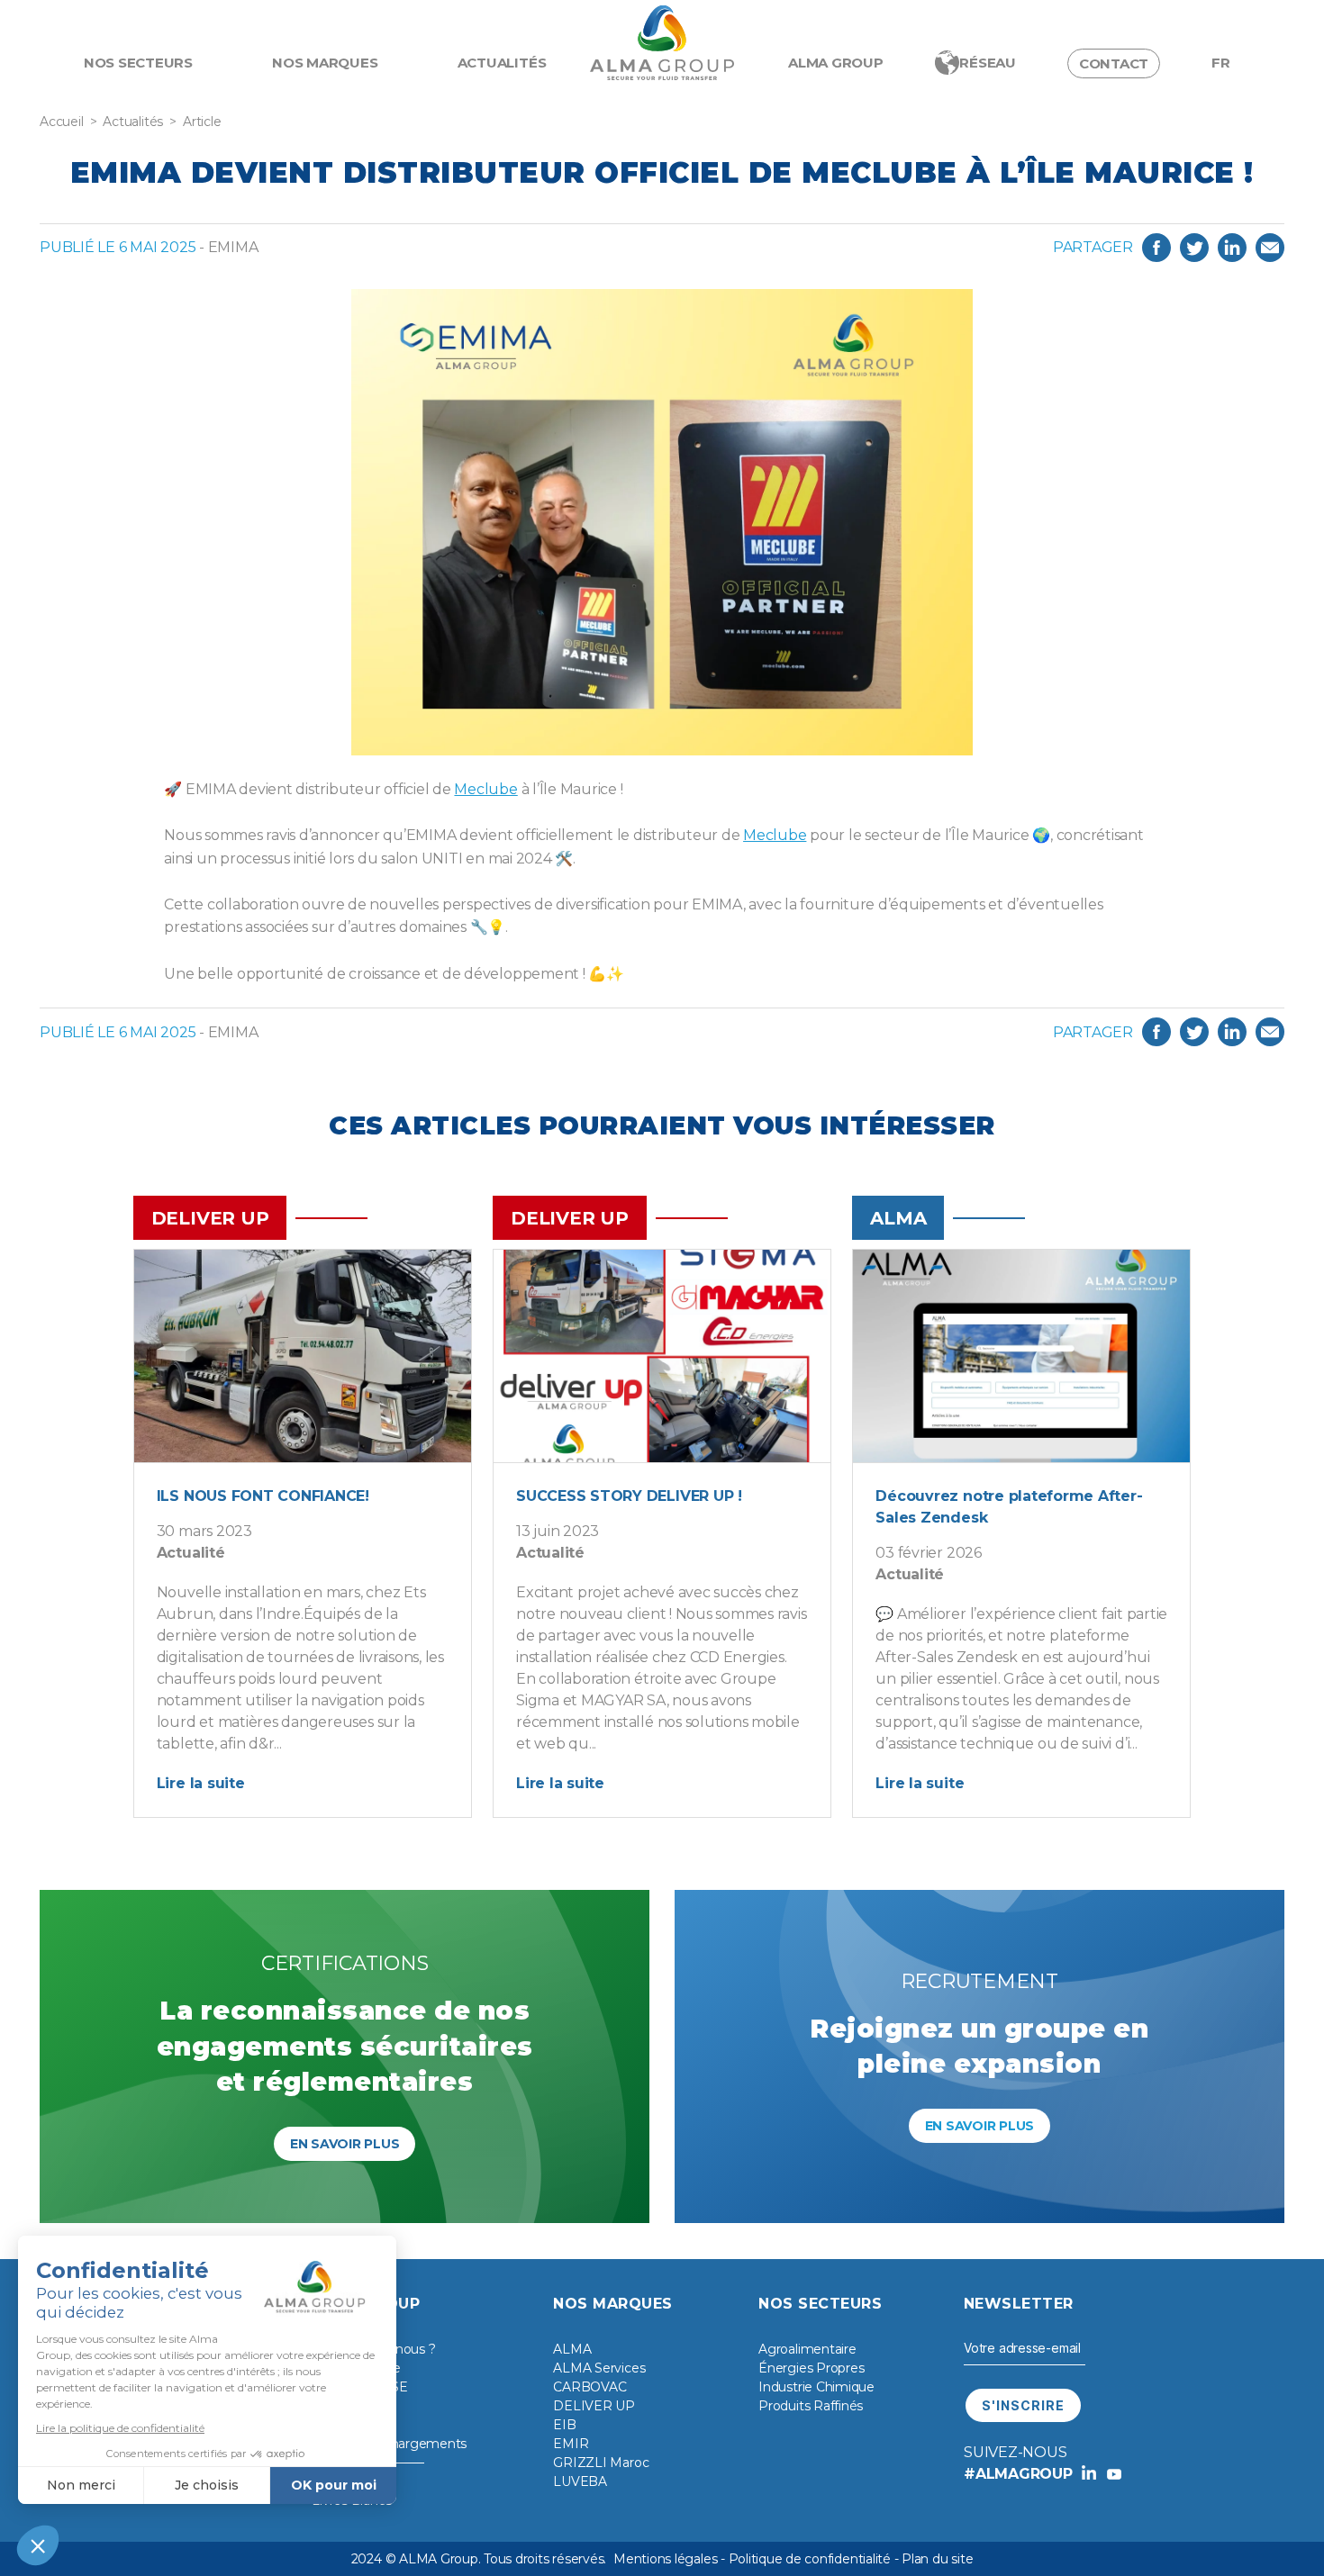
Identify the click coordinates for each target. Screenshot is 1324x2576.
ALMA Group (836, 63)
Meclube (485, 789)
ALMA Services (599, 2368)
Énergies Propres (811, 2368)
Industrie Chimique (816, 2387)
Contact (1114, 63)
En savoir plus (345, 2144)
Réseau (988, 63)
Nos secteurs (138, 63)
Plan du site (937, 2559)
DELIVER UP (594, 2406)
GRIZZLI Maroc (601, 2463)
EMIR (571, 2444)
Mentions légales (665, 2559)
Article (202, 122)
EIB (564, 2425)
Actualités (502, 63)
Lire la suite (201, 1783)
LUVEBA (580, 2481)
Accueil (61, 122)
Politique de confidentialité (810, 2559)
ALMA (572, 2349)
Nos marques (325, 63)
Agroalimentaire (807, 2349)
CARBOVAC (589, 2387)
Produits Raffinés (811, 2406)
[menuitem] (1221, 63)
